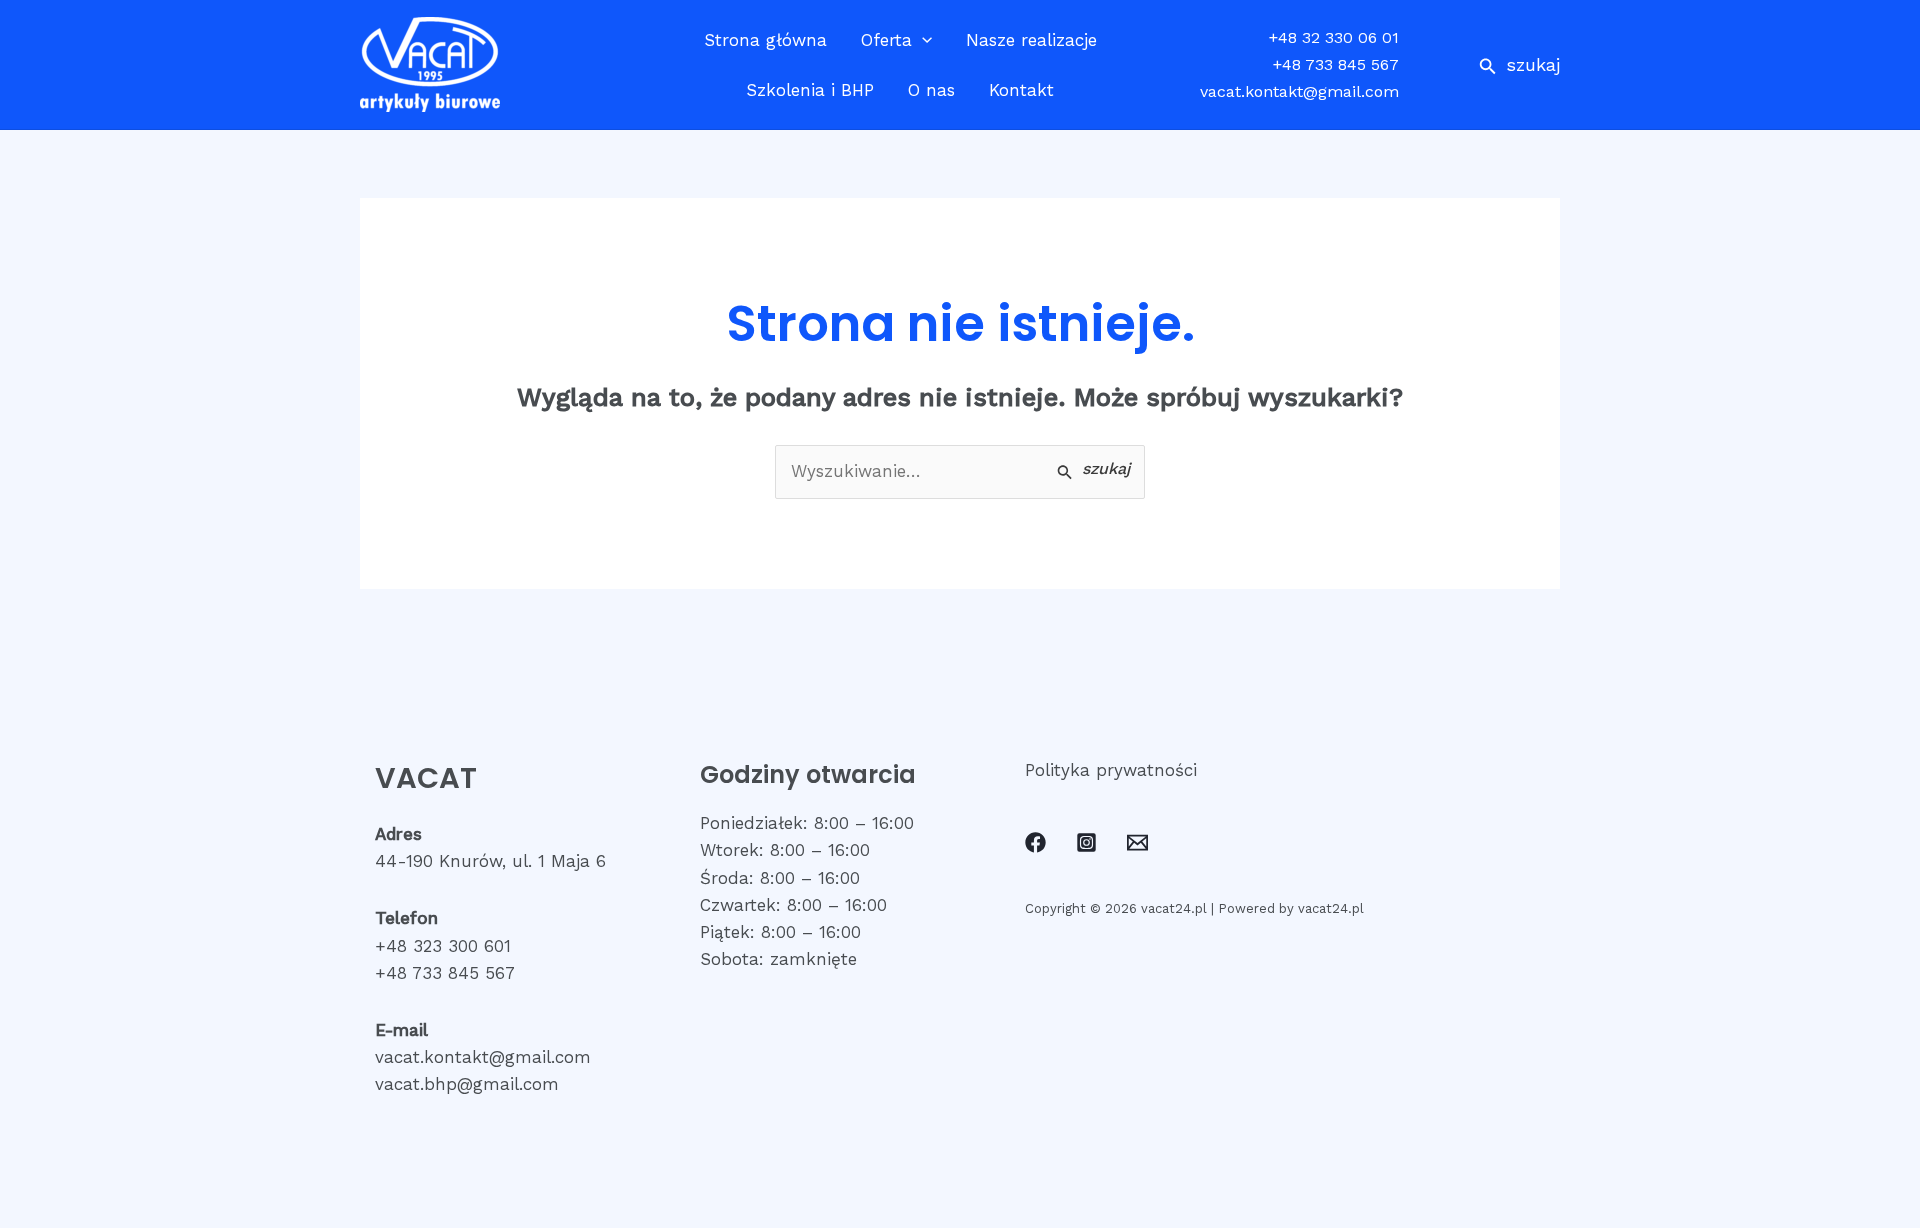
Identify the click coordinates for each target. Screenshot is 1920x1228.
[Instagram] (1086, 842)
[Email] (1137, 842)
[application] (922, 40)
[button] (1519, 64)
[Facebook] (1035, 842)
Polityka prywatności (1111, 770)
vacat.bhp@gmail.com (467, 1084)
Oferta (886, 40)
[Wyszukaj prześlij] (1093, 470)
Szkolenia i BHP (810, 90)
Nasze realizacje (1031, 40)
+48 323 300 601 (443, 946)
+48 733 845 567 (1336, 64)
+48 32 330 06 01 (1334, 37)
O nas (931, 90)
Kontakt (1021, 90)
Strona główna (765, 40)
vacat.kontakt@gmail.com (1299, 91)
